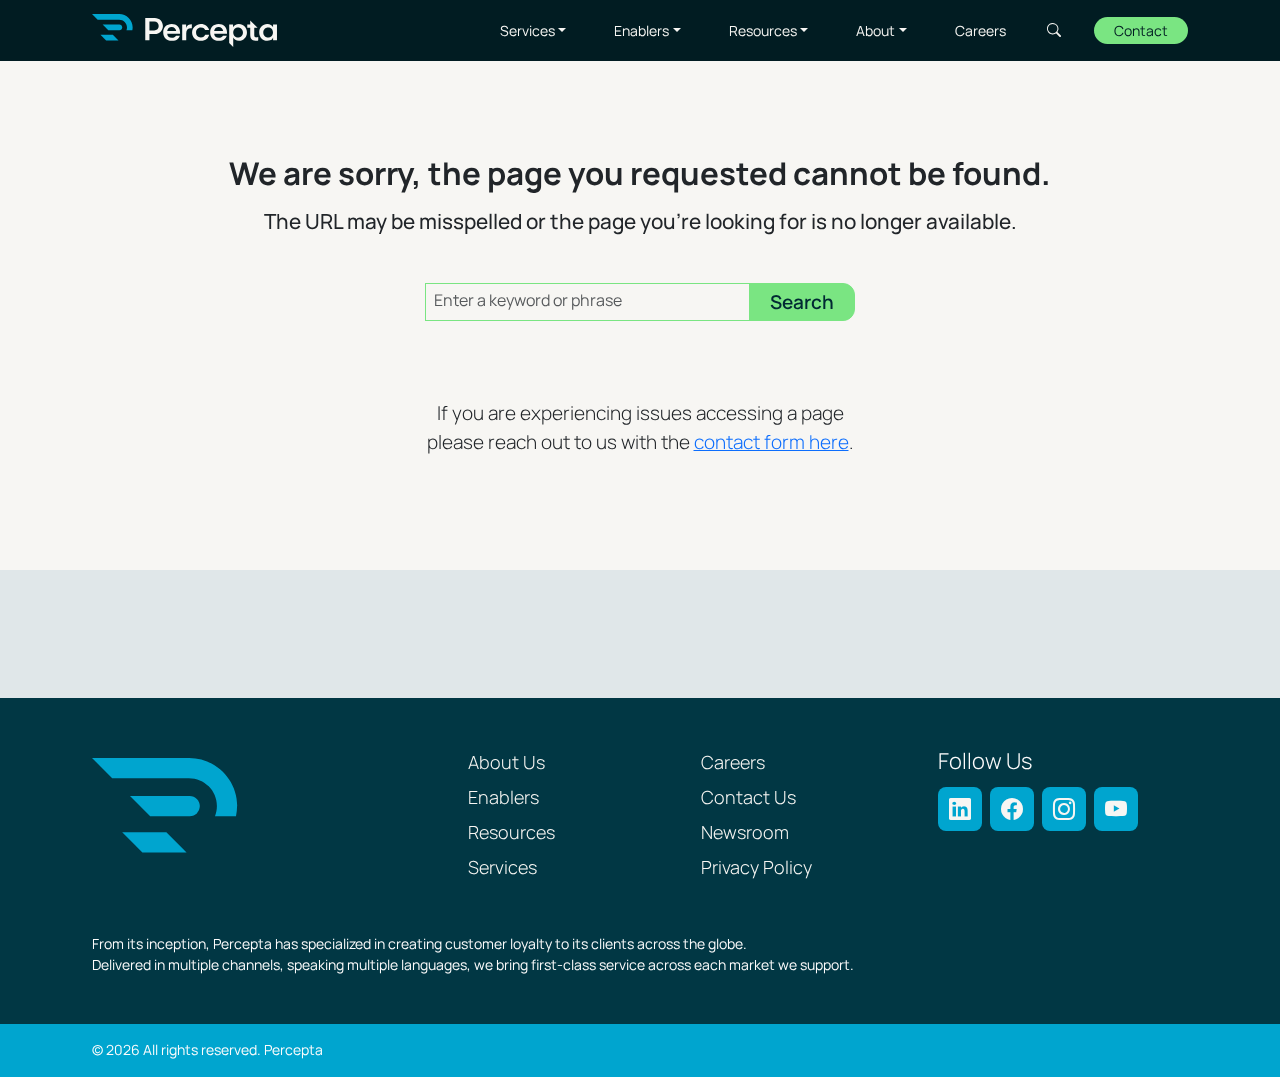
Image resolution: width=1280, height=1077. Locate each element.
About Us (506, 763)
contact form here (771, 443)
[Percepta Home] (184, 30)
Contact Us (748, 798)
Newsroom (745, 833)
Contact (1141, 31)
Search (1054, 30)
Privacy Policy (756, 868)
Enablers (641, 31)
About (875, 31)
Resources (763, 31)
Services (527, 31)
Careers (980, 31)
